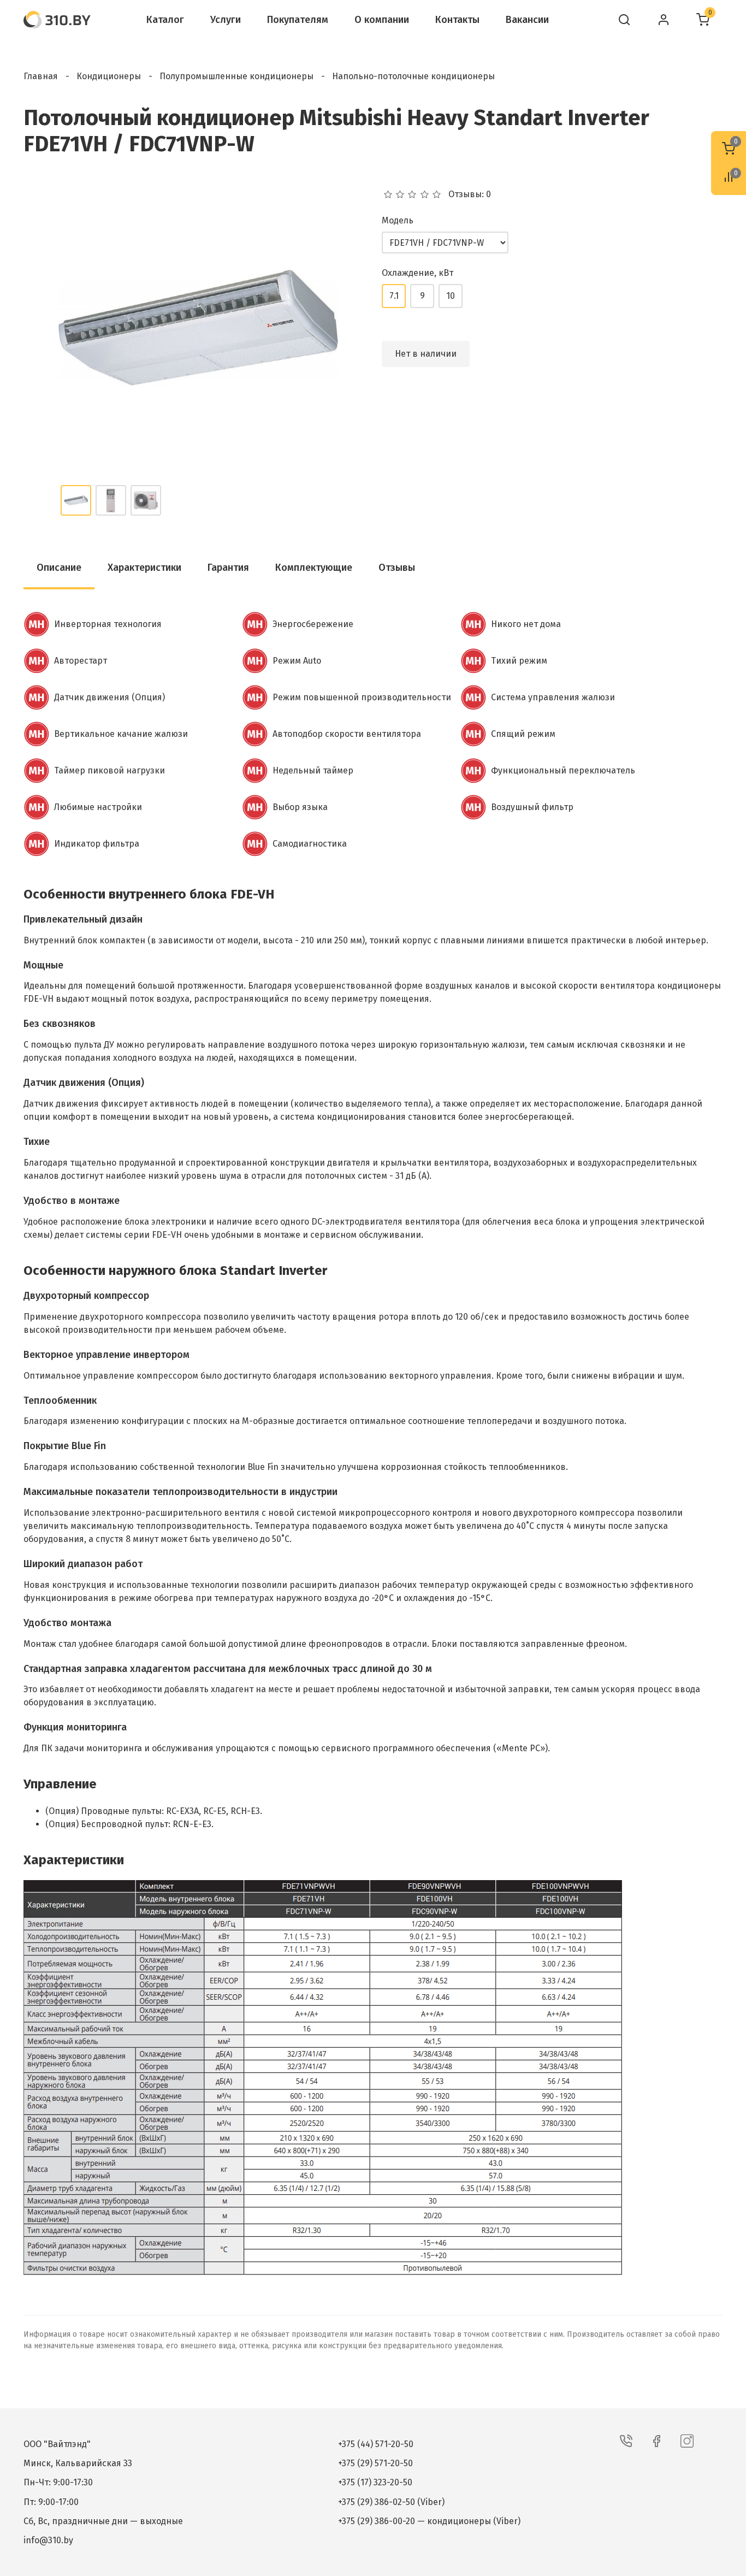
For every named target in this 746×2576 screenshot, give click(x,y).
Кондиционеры (109, 76)
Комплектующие (314, 568)
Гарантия (228, 568)
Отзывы (397, 568)
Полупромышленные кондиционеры (236, 76)
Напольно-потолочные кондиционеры (413, 76)
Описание (59, 568)
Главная (41, 76)
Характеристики (144, 568)
